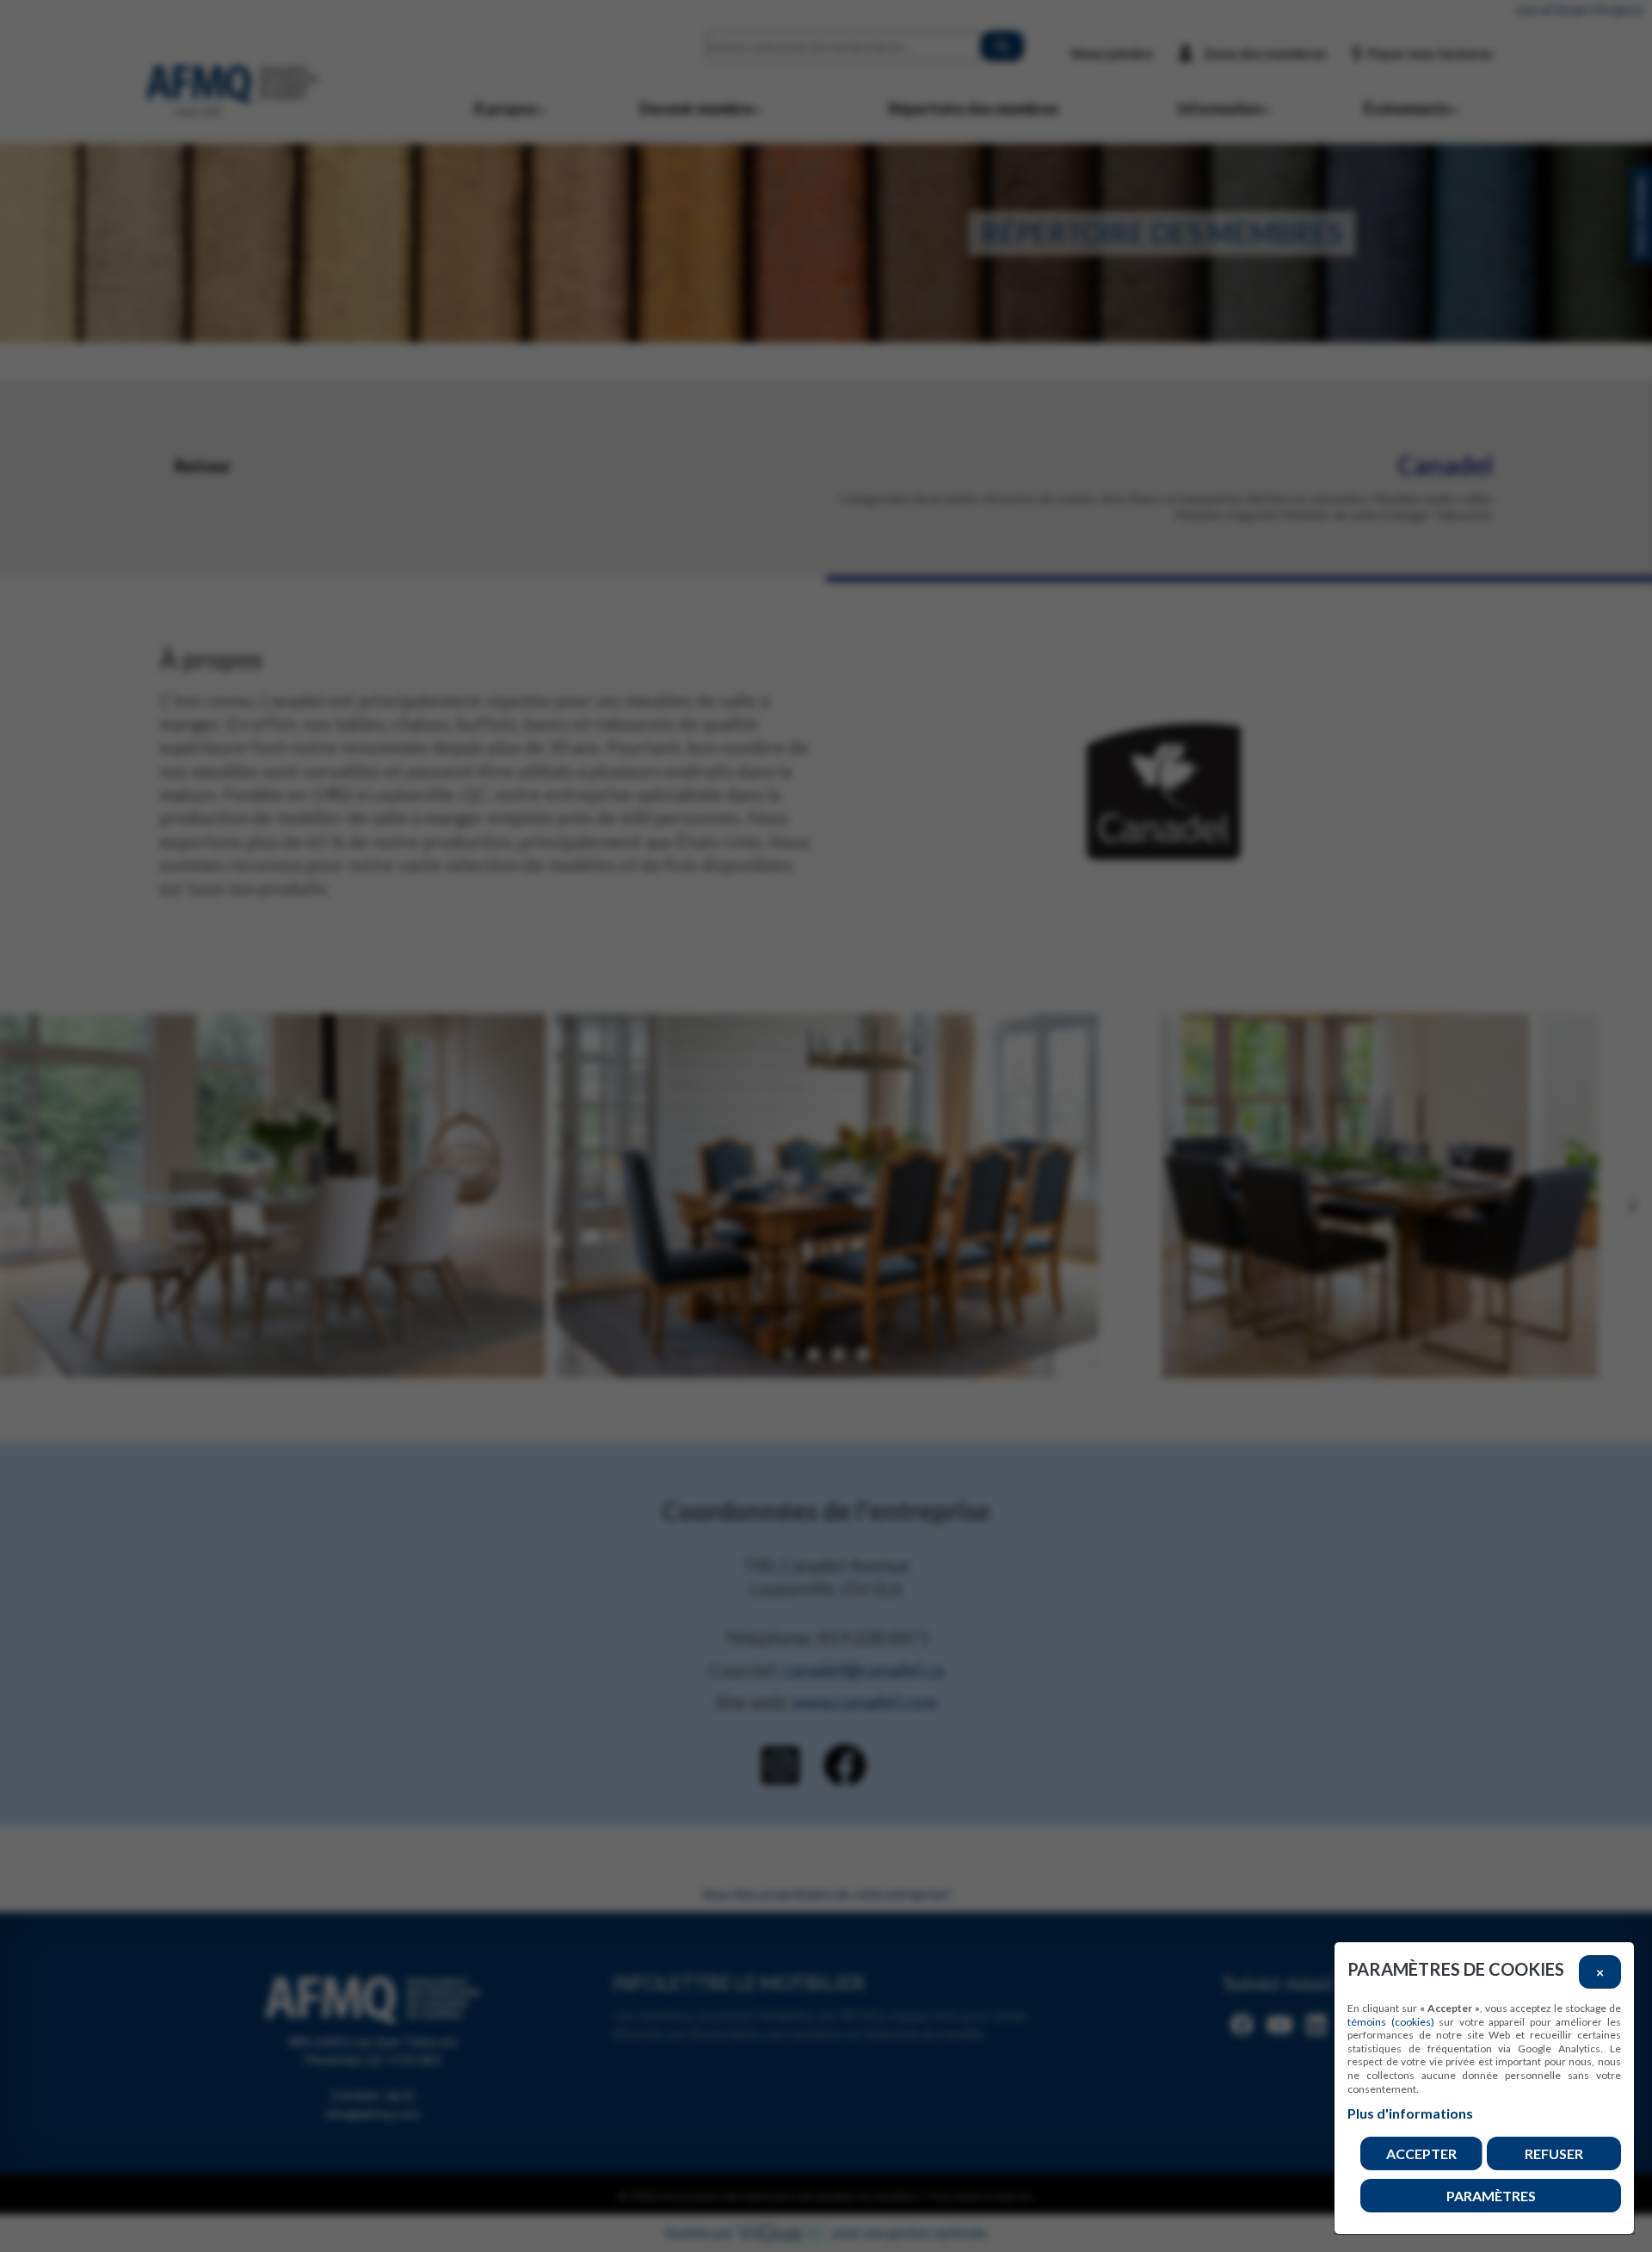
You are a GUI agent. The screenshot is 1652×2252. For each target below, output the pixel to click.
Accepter (1421, 2153)
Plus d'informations (1410, 2113)
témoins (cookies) (1391, 2022)
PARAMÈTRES (1491, 2196)
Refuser (1554, 2153)
